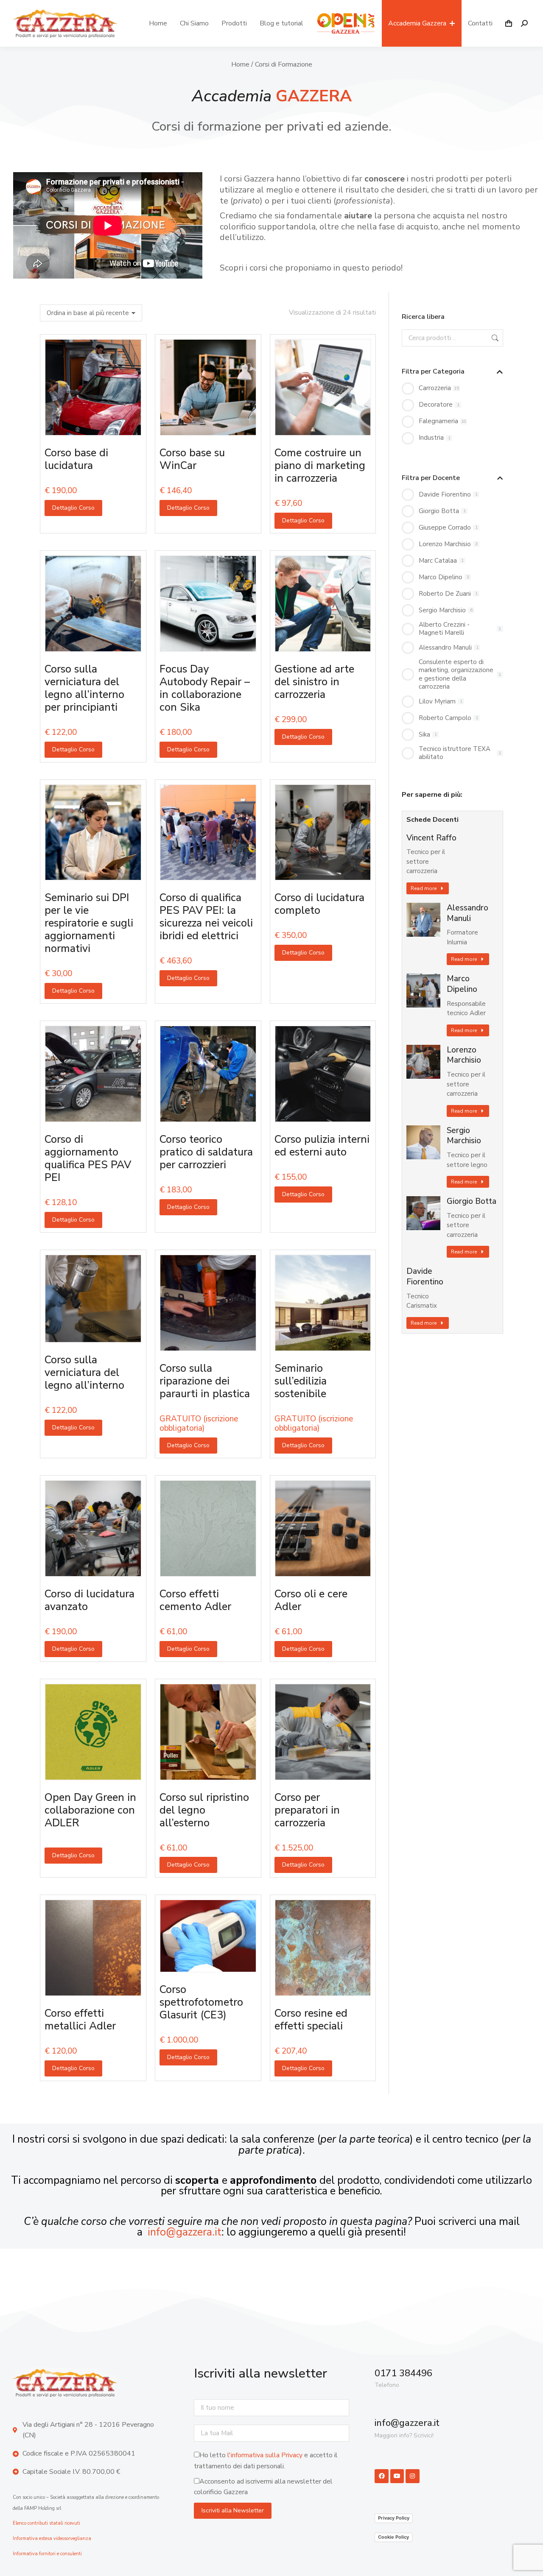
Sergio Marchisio (464, 1136)
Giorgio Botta (472, 1201)
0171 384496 (403, 2373)
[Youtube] (397, 2476)
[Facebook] (381, 2476)
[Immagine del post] (423, 920)
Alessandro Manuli (467, 913)
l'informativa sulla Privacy (265, 2455)
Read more (424, 888)
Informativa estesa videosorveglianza (52, 2538)
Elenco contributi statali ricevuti (46, 2523)
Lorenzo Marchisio (464, 1055)
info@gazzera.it (185, 2232)
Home (240, 64)
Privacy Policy (394, 2518)
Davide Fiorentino (425, 1277)
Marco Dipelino (462, 984)
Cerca (494, 338)
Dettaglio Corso (73, 508)
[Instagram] (412, 2476)
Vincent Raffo (431, 838)
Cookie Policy (393, 2537)
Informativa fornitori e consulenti (47, 2554)
